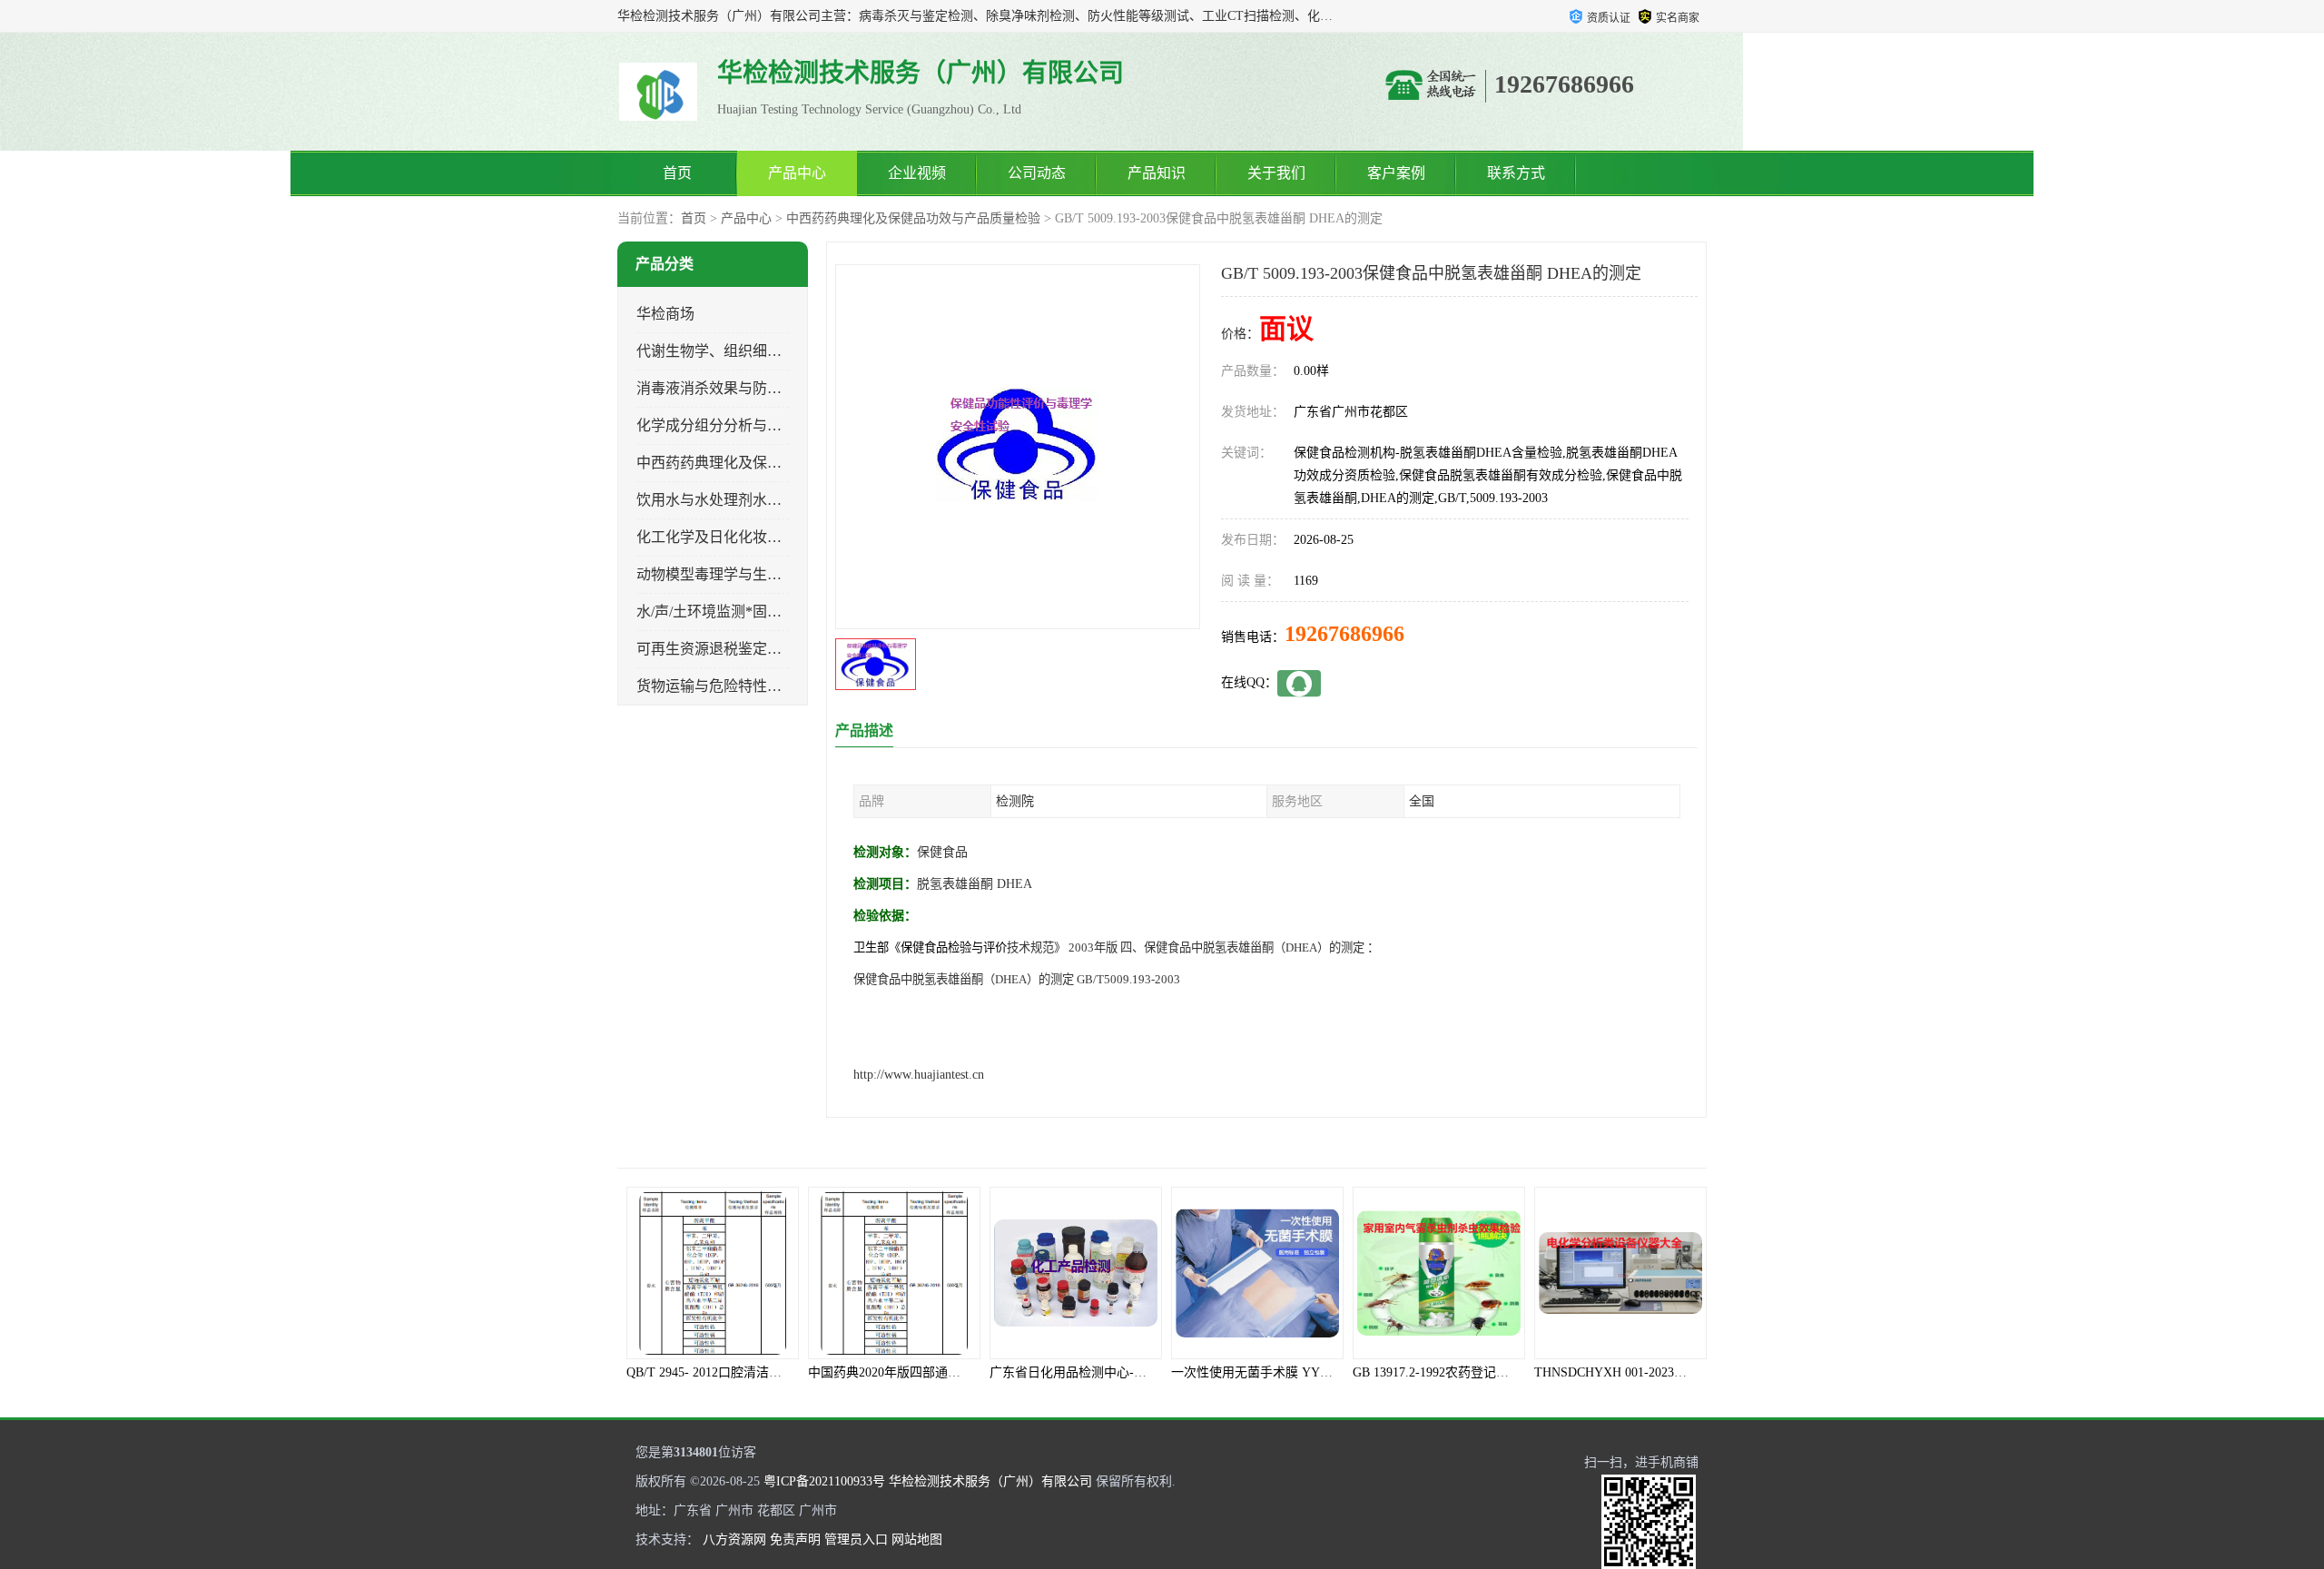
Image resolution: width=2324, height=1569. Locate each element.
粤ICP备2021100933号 (824, 1481)
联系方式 (1516, 173)
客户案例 (1396, 173)
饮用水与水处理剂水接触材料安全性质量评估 (782, 500)
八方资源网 (734, 1539)
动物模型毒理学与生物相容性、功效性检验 (774, 574)
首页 (677, 173)
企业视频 (917, 173)
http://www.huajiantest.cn (919, 1075)
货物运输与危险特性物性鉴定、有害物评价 (774, 686)
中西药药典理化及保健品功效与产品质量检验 (913, 218)
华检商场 (665, 314)
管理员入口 (856, 1539)
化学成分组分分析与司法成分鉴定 (745, 425)
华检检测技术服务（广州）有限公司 (990, 1481)
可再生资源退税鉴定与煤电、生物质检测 (767, 649)
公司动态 (1037, 173)
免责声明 (795, 1539)
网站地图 (917, 1539)
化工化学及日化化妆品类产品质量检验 (760, 537)
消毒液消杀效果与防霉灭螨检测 (738, 388)
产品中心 (797, 173)
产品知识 (1157, 173)
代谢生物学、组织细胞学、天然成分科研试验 (782, 351)
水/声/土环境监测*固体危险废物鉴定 (753, 612)
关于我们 (1276, 173)
